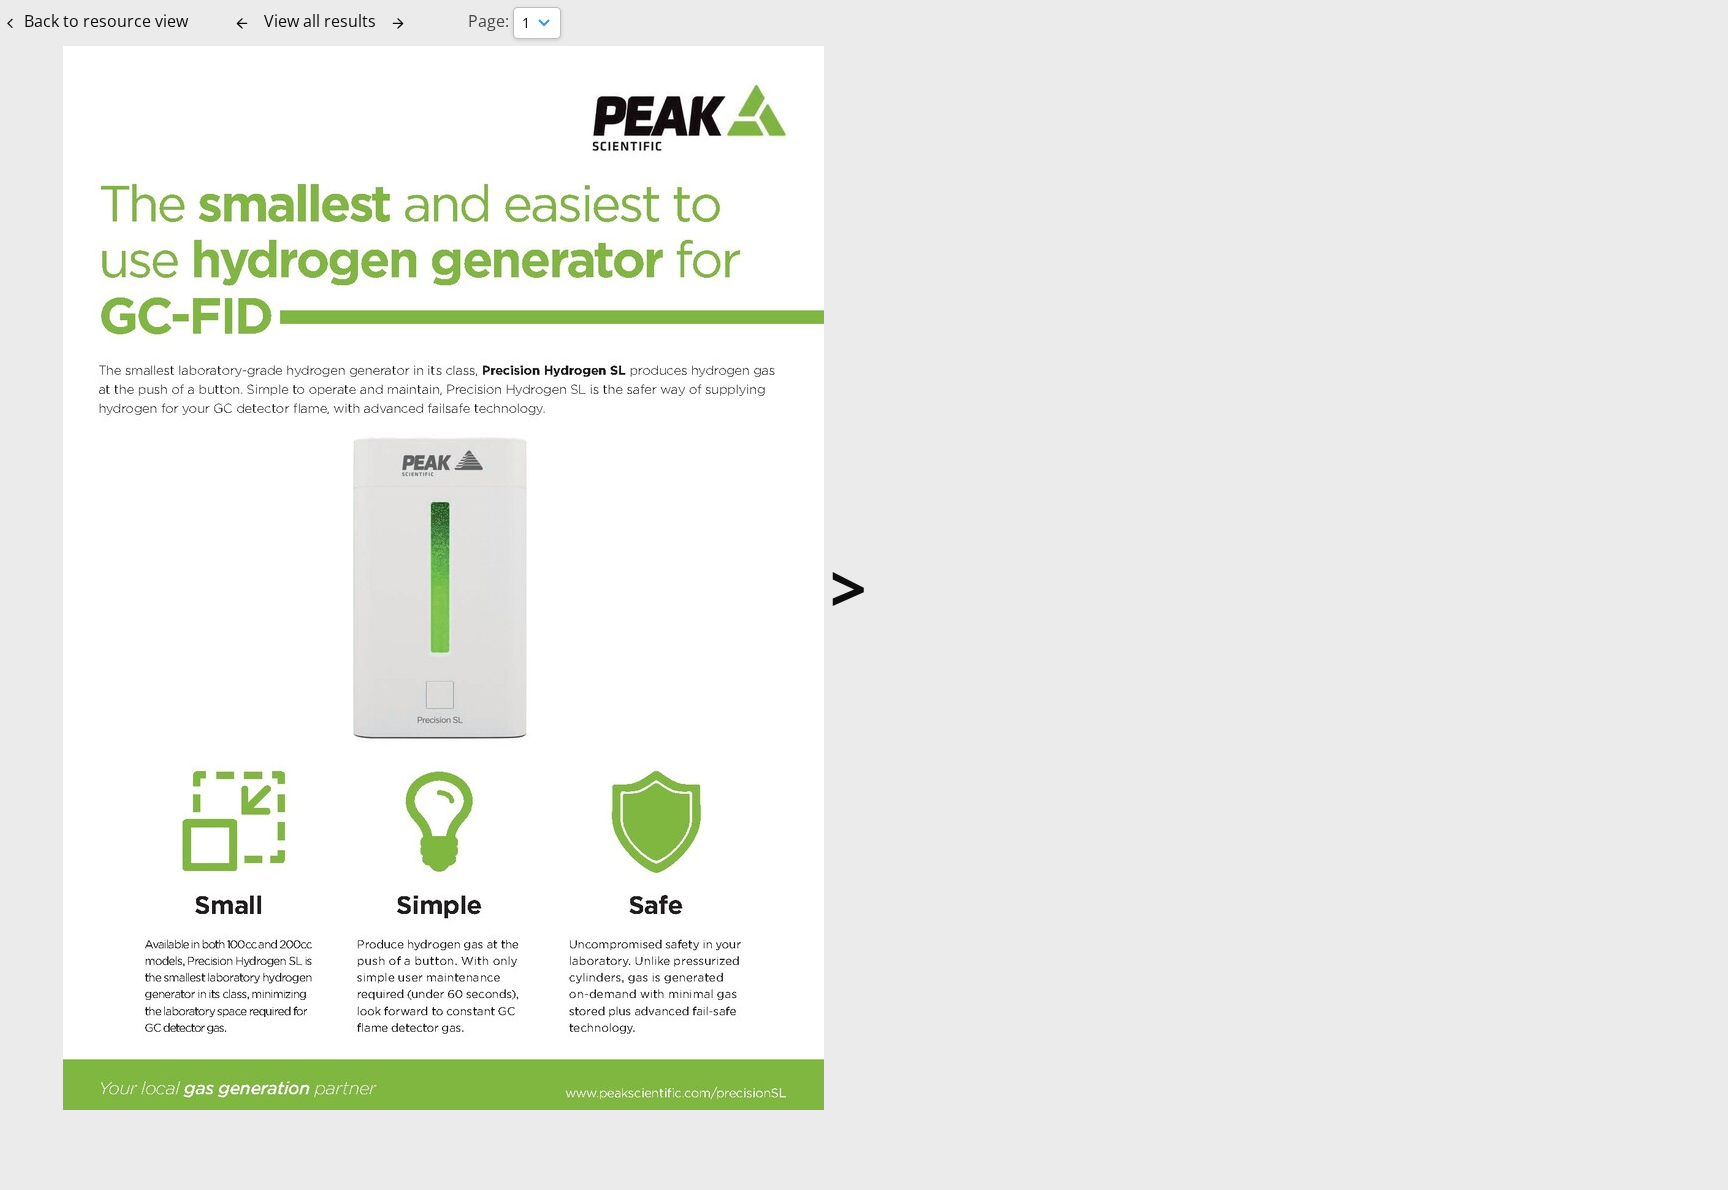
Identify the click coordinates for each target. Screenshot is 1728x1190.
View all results (320, 21)
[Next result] (398, 23)
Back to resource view (106, 21)
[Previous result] (242, 23)
